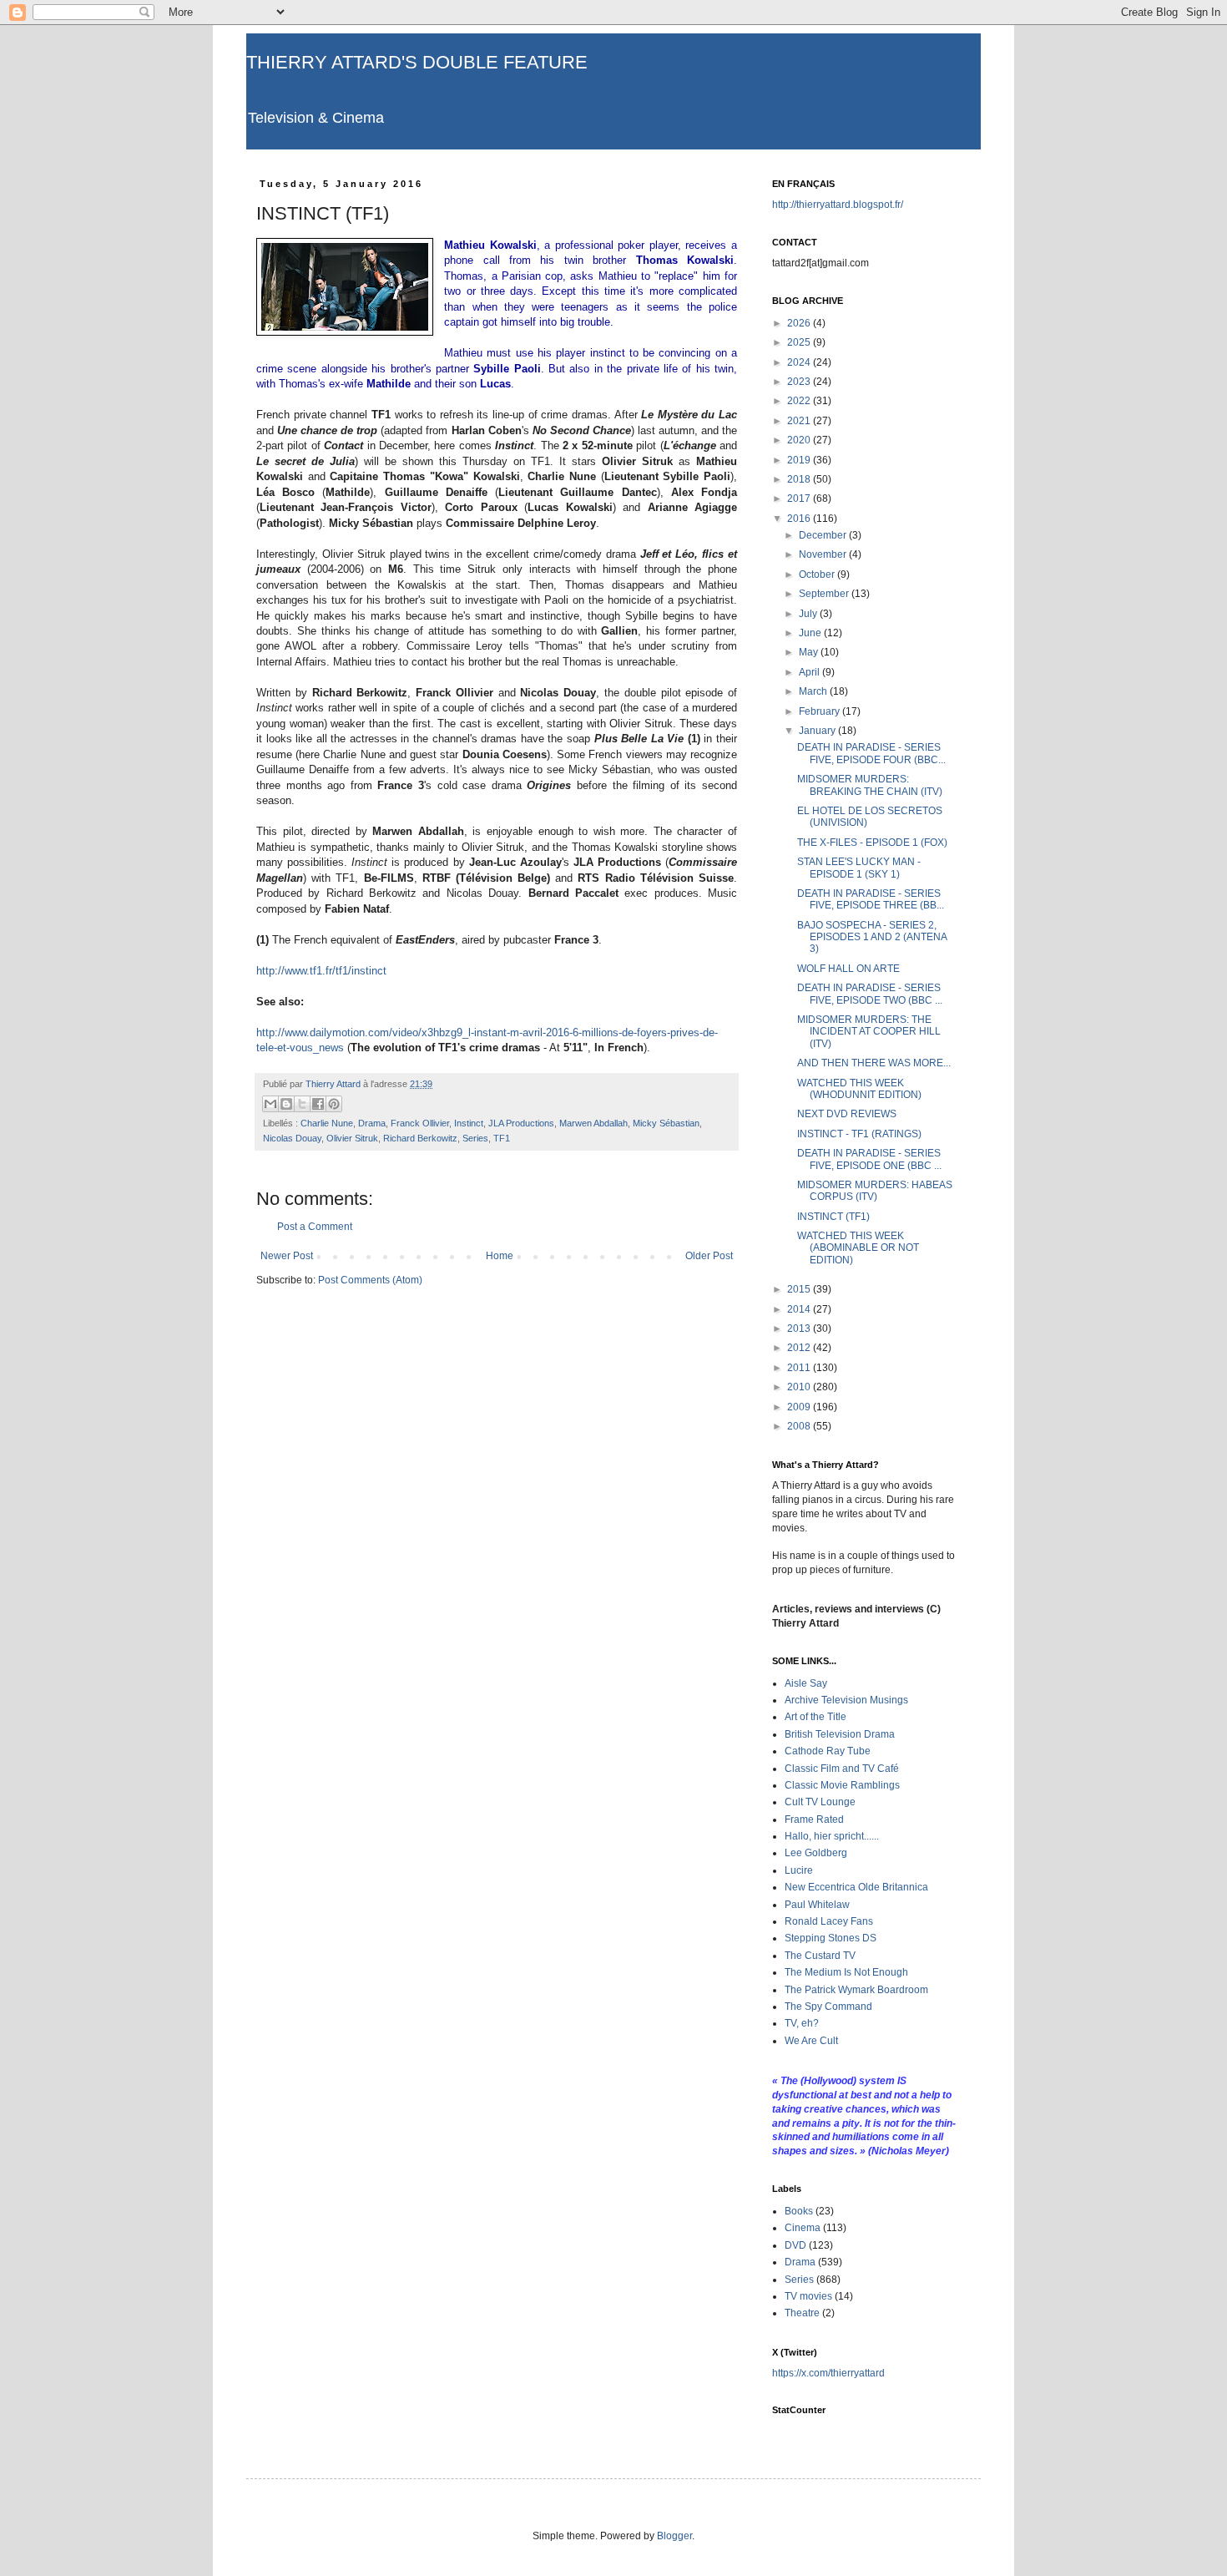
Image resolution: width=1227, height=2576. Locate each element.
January (818, 731)
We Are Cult (811, 2041)
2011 (800, 1368)
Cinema (803, 2228)
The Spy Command (828, 2007)
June (811, 633)
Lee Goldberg (816, 1853)
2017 (800, 498)
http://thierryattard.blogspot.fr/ (838, 205)
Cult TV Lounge (820, 1802)
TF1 (502, 1138)
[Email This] (270, 1104)
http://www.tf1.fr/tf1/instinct (323, 971)
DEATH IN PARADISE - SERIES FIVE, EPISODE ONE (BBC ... (869, 1159)
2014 (800, 1309)
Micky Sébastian (666, 1123)
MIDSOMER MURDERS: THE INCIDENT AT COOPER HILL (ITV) (869, 1032)
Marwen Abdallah (593, 1123)
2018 (800, 479)
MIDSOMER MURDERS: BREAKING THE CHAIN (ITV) (870, 785)
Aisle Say (806, 1683)
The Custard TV (820, 1956)
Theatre (802, 2313)
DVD (795, 2245)
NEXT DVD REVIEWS (847, 1114)
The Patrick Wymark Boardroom (856, 1990)
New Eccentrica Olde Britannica (856, 1887)
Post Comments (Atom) (370, 1280)
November (824, 554)
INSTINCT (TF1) (833, 1217)
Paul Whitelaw (817, 1905)
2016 (800, 519)
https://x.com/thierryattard (828, 2373)
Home (500, 1256)
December (824, 535)
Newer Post (287, 1256)
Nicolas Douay (292, 1138)
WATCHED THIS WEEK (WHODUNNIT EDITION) (859, 1089)
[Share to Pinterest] (334, 1104)
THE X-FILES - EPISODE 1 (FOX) (872, 843)
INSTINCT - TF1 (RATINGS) (859, 1134)
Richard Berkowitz (420, 1138)
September (825, 594)
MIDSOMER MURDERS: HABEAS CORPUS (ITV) (875, 1191)
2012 (800, 1348)
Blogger (674, 2536)
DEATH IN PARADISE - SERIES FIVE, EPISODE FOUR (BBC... (871, 753)
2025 (800, 342)
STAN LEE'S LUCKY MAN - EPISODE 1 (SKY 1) (859, 868)
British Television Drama (840, 1734)
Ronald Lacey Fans (829, 1921)
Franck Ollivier (420, 1123)
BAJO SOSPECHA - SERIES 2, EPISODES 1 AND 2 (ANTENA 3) (872, 937)
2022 (800, 401)
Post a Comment (315, 1227)
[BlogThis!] (286, 1104)
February (821, 711)
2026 (800, 323)
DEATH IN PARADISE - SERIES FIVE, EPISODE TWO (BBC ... (870, 994)
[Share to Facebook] (318, 1104)
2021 (800, 421)
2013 (800, 1328)
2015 (800, 1289)
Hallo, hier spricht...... (832, 1836)
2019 (800, 460)
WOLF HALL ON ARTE (848, 969)
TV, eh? (802, 2023)
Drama (372, 1123)
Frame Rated (814, 1819)
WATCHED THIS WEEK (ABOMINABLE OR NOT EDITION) (858, 1248)
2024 (800, 362)
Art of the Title (815, 1717)
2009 (800, 1407)
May (810, 652)
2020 (800, 440)
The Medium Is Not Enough (846, 1972)
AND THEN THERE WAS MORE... (874, 1063)
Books (799, 2211)
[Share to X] (302, 1104)
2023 (800, 382)
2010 (800, 1387)
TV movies (808, 2296)
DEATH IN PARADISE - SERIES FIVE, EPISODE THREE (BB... (871, 899)
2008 (800, 1426)
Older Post (709, 1256)
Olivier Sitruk (352, 1138)
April (810, 672)
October (818, 574)
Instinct (469, 1123)
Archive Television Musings (846, 1700)
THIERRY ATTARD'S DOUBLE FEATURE (417, 62)
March (814, 691)
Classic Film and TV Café (842, 1769)
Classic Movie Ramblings (842, 1785)
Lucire (799, 1870)
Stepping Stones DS (831, 1938)
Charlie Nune (327, 1123)
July (809, 614)
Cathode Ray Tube (828, 1751)
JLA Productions (521, 1123)
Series (475, 1138)
